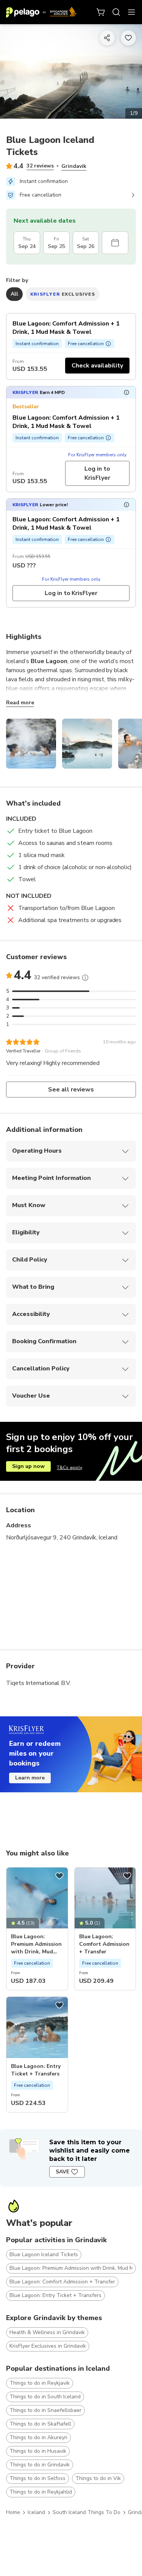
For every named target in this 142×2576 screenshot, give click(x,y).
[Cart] (101, 12)
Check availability (97, 366)
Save (62, 2172)
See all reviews (71, 1090)
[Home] (41, 12)
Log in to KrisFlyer (97, 473)
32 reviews (40, 166)
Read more (20, 703)
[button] (71, 392)
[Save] (59, 1876)
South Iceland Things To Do (87, 2512)
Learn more (30, 1778)
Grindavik (74, 166)
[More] (85, 978)
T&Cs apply (69, 1468)
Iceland (36, 2512)
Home (13, 2512)
